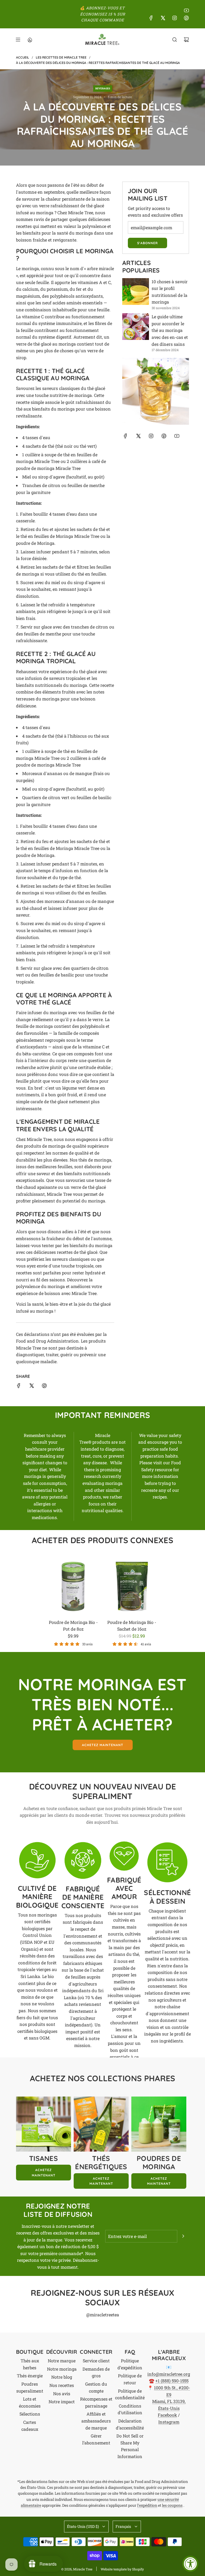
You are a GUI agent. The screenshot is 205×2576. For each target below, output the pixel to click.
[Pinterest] (186, 18)
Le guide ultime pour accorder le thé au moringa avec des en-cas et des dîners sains (170, 330)
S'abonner (147, 243)
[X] (163, 18)
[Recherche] (175, 40)
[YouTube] (186, 10)
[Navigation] (18, 40)
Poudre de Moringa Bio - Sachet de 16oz (132, 1626)
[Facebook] (151, 18)
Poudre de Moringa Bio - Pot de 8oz (73, 1626)
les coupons (172, 2505)
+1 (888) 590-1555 (172, 2381)
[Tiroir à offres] (30, 40)
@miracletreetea (103, 2315)
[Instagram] (175, 18)
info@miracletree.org (169, 2374)
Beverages (103, 88)
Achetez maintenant (103, 1745)
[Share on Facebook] (19, 1387)
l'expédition (147, 2505)
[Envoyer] (183, 2236)
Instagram (169, 2422)
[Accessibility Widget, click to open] (190, 2564)
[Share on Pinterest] (44, 1387)
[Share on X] (31, 1387)
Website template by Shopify (122, 2569)
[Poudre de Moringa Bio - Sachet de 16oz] (132, 1586)
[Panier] (186, 40)
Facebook (167, 2415)
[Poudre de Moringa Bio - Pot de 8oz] (73, 1586)
